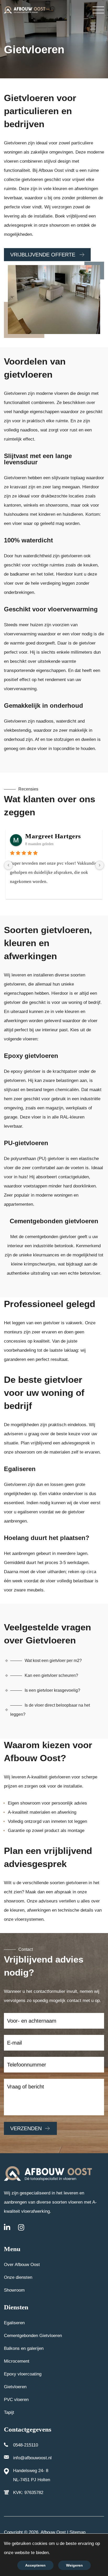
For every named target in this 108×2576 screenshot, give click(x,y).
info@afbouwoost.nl (32, 2458)
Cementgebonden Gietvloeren (33, 2336)
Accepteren (35, 2565)
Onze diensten (18, 2277)
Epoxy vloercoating (23, 2374)
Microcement (17, 2361)
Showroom (14, 2290)
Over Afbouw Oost (22, 2265)
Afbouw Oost (53, 2532)
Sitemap (77, 2532)
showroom (25, 1452)
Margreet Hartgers (53, 836)
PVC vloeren (16, 2400)
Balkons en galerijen (24, 2348)
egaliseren (28, 1512)
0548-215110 (26, 2445)
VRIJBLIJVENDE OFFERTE (44, 255)
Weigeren (74, 2565)
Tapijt (9, 2412)
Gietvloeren (15, 2387)
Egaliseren (14, 2323)
